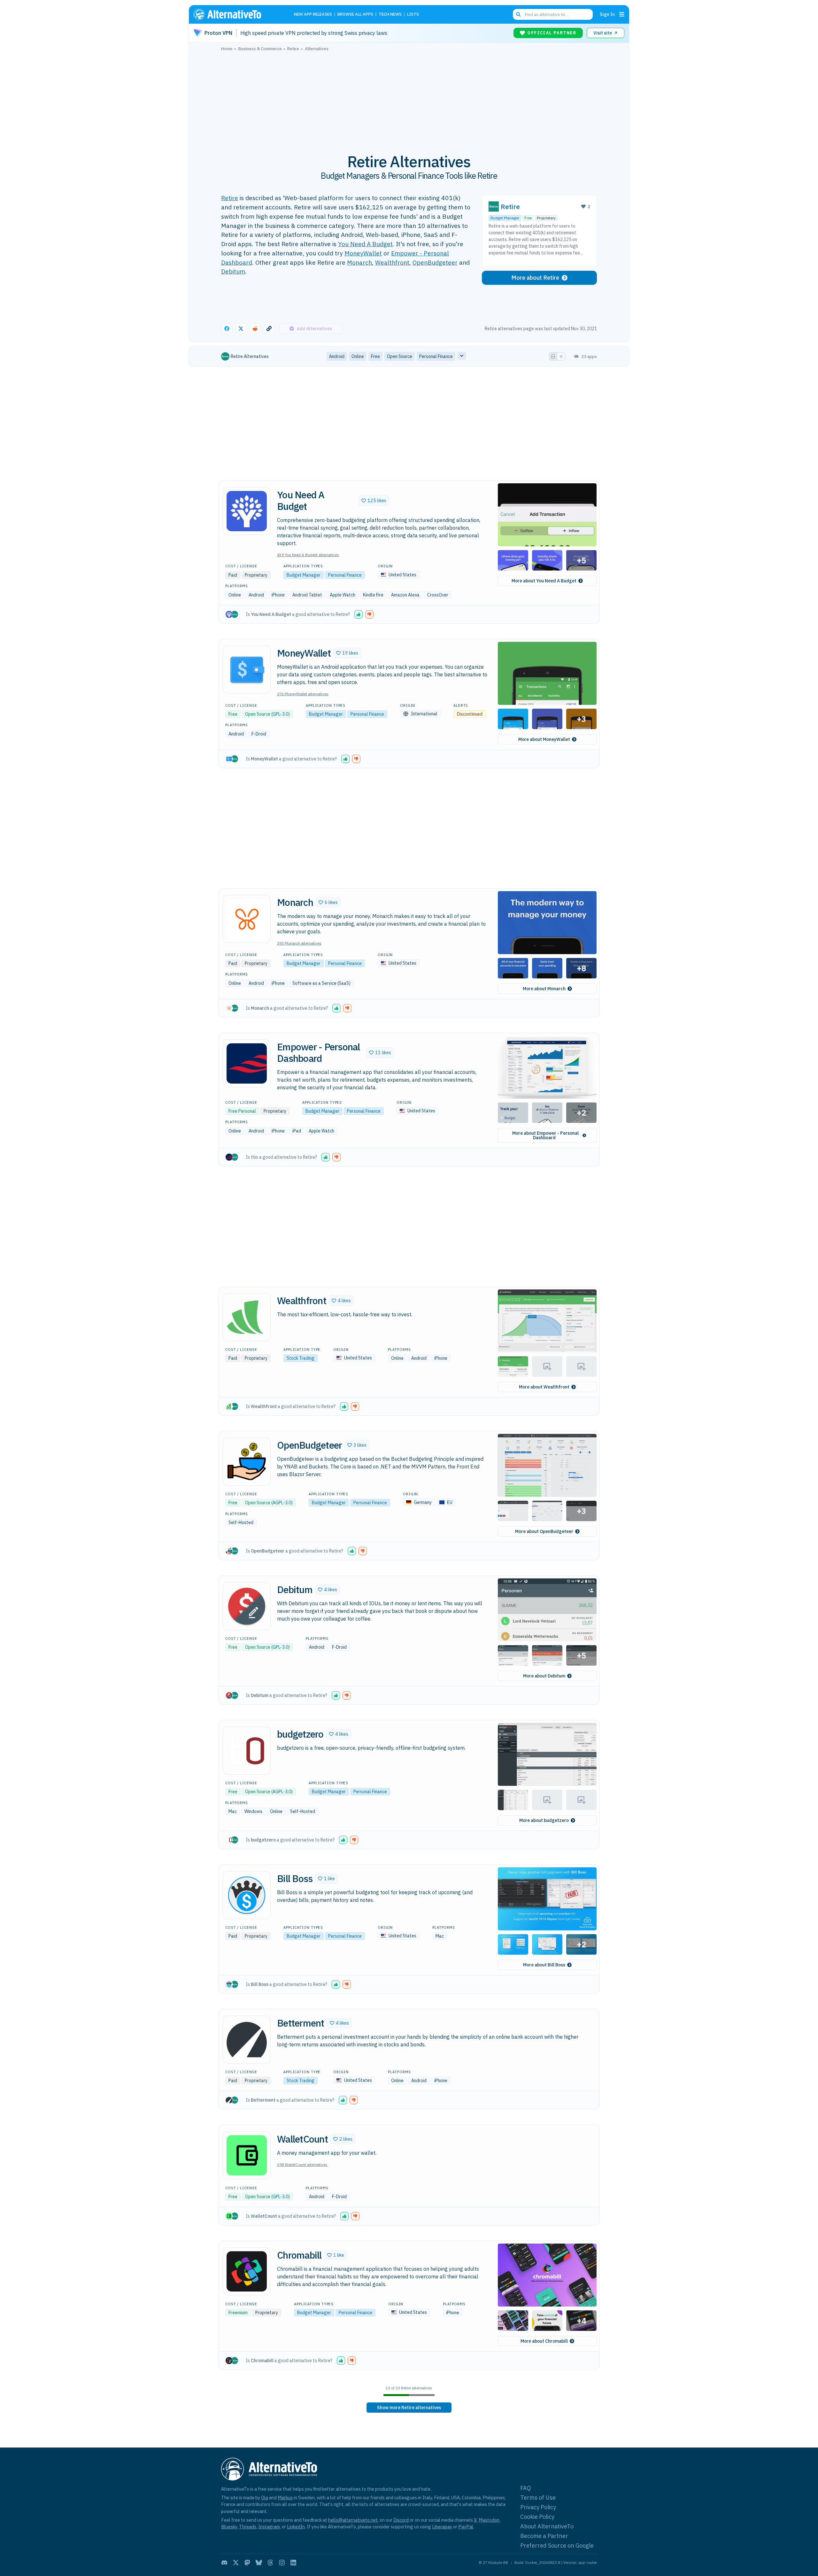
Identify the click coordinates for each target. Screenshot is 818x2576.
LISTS (413, 15)
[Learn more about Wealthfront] (247, 1317)
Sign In (607, 14)
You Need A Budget (365, 244)
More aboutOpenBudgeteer (544, 1531)
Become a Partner (544, 2536)
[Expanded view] (553, 356)
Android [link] (337, 356)
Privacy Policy (538, 2507)
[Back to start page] (236, 14)
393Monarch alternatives (299, 943)
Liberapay (442, 2527)
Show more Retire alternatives (409, 2408)
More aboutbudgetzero (544, 1820)
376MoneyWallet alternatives (303, 694)
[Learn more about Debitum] (247, 1606)
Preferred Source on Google (557, 2545)
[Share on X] (241, 329)
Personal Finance (345, 575)
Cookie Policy (537, 2517)
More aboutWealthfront (544, 1387)
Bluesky (229, 2527)
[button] (374, 501)
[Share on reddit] (255, 329)
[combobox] (553, 14)
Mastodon (489, 2520)
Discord (401, 2520)
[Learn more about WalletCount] (247, 2155)
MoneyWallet (363, 253)
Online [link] (358, 356)
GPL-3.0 (280, 714)
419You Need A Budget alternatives (308, 555)
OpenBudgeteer (435, 262)
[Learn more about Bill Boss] (247, 1895)
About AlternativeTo (547, 2526)
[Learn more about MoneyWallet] (247, 670)
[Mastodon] (247, 2563)
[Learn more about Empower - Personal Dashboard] (247, 1063)
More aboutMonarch (544, 989)
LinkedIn (296, 2527)
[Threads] (270, 2563)
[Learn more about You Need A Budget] (247, 511)
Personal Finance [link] (436, 356)
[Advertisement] (409, 99)
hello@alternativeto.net (353, 2520)
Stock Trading (301, 1358)
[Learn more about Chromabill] (247, 2271)
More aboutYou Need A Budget (544, 581)
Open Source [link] (400, 356)
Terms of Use (538, 2498)
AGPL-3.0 (282, 1503)
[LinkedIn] (293, 2563)
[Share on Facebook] (227, 329)
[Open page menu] (622, 14)
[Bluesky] (259, 2563)
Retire (230, 198)
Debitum (233, 271)
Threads (248, 2527)
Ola (265, 2498)
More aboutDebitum (544, 1676)
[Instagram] (282, 2563)
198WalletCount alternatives (302, 2164)
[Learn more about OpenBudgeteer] (247, 1462)
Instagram (269, 2527)
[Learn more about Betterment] (247, 2040)
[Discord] (224, 2563)
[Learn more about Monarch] (247, 919)
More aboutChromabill (544, 2341)
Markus (285, 2498)
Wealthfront (392, 262)
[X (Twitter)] (236, 2563)
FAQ (526, 2488)
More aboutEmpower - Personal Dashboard (545, 1135)
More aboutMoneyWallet (544, 739)
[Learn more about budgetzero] (247, 1751)
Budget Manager (505, 218)
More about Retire (535, 278)
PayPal (466, 2527)
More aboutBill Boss (544, 1965)
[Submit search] (518, 14)
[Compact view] (561, 356)
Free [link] (375, 356)
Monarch (359, 262)
